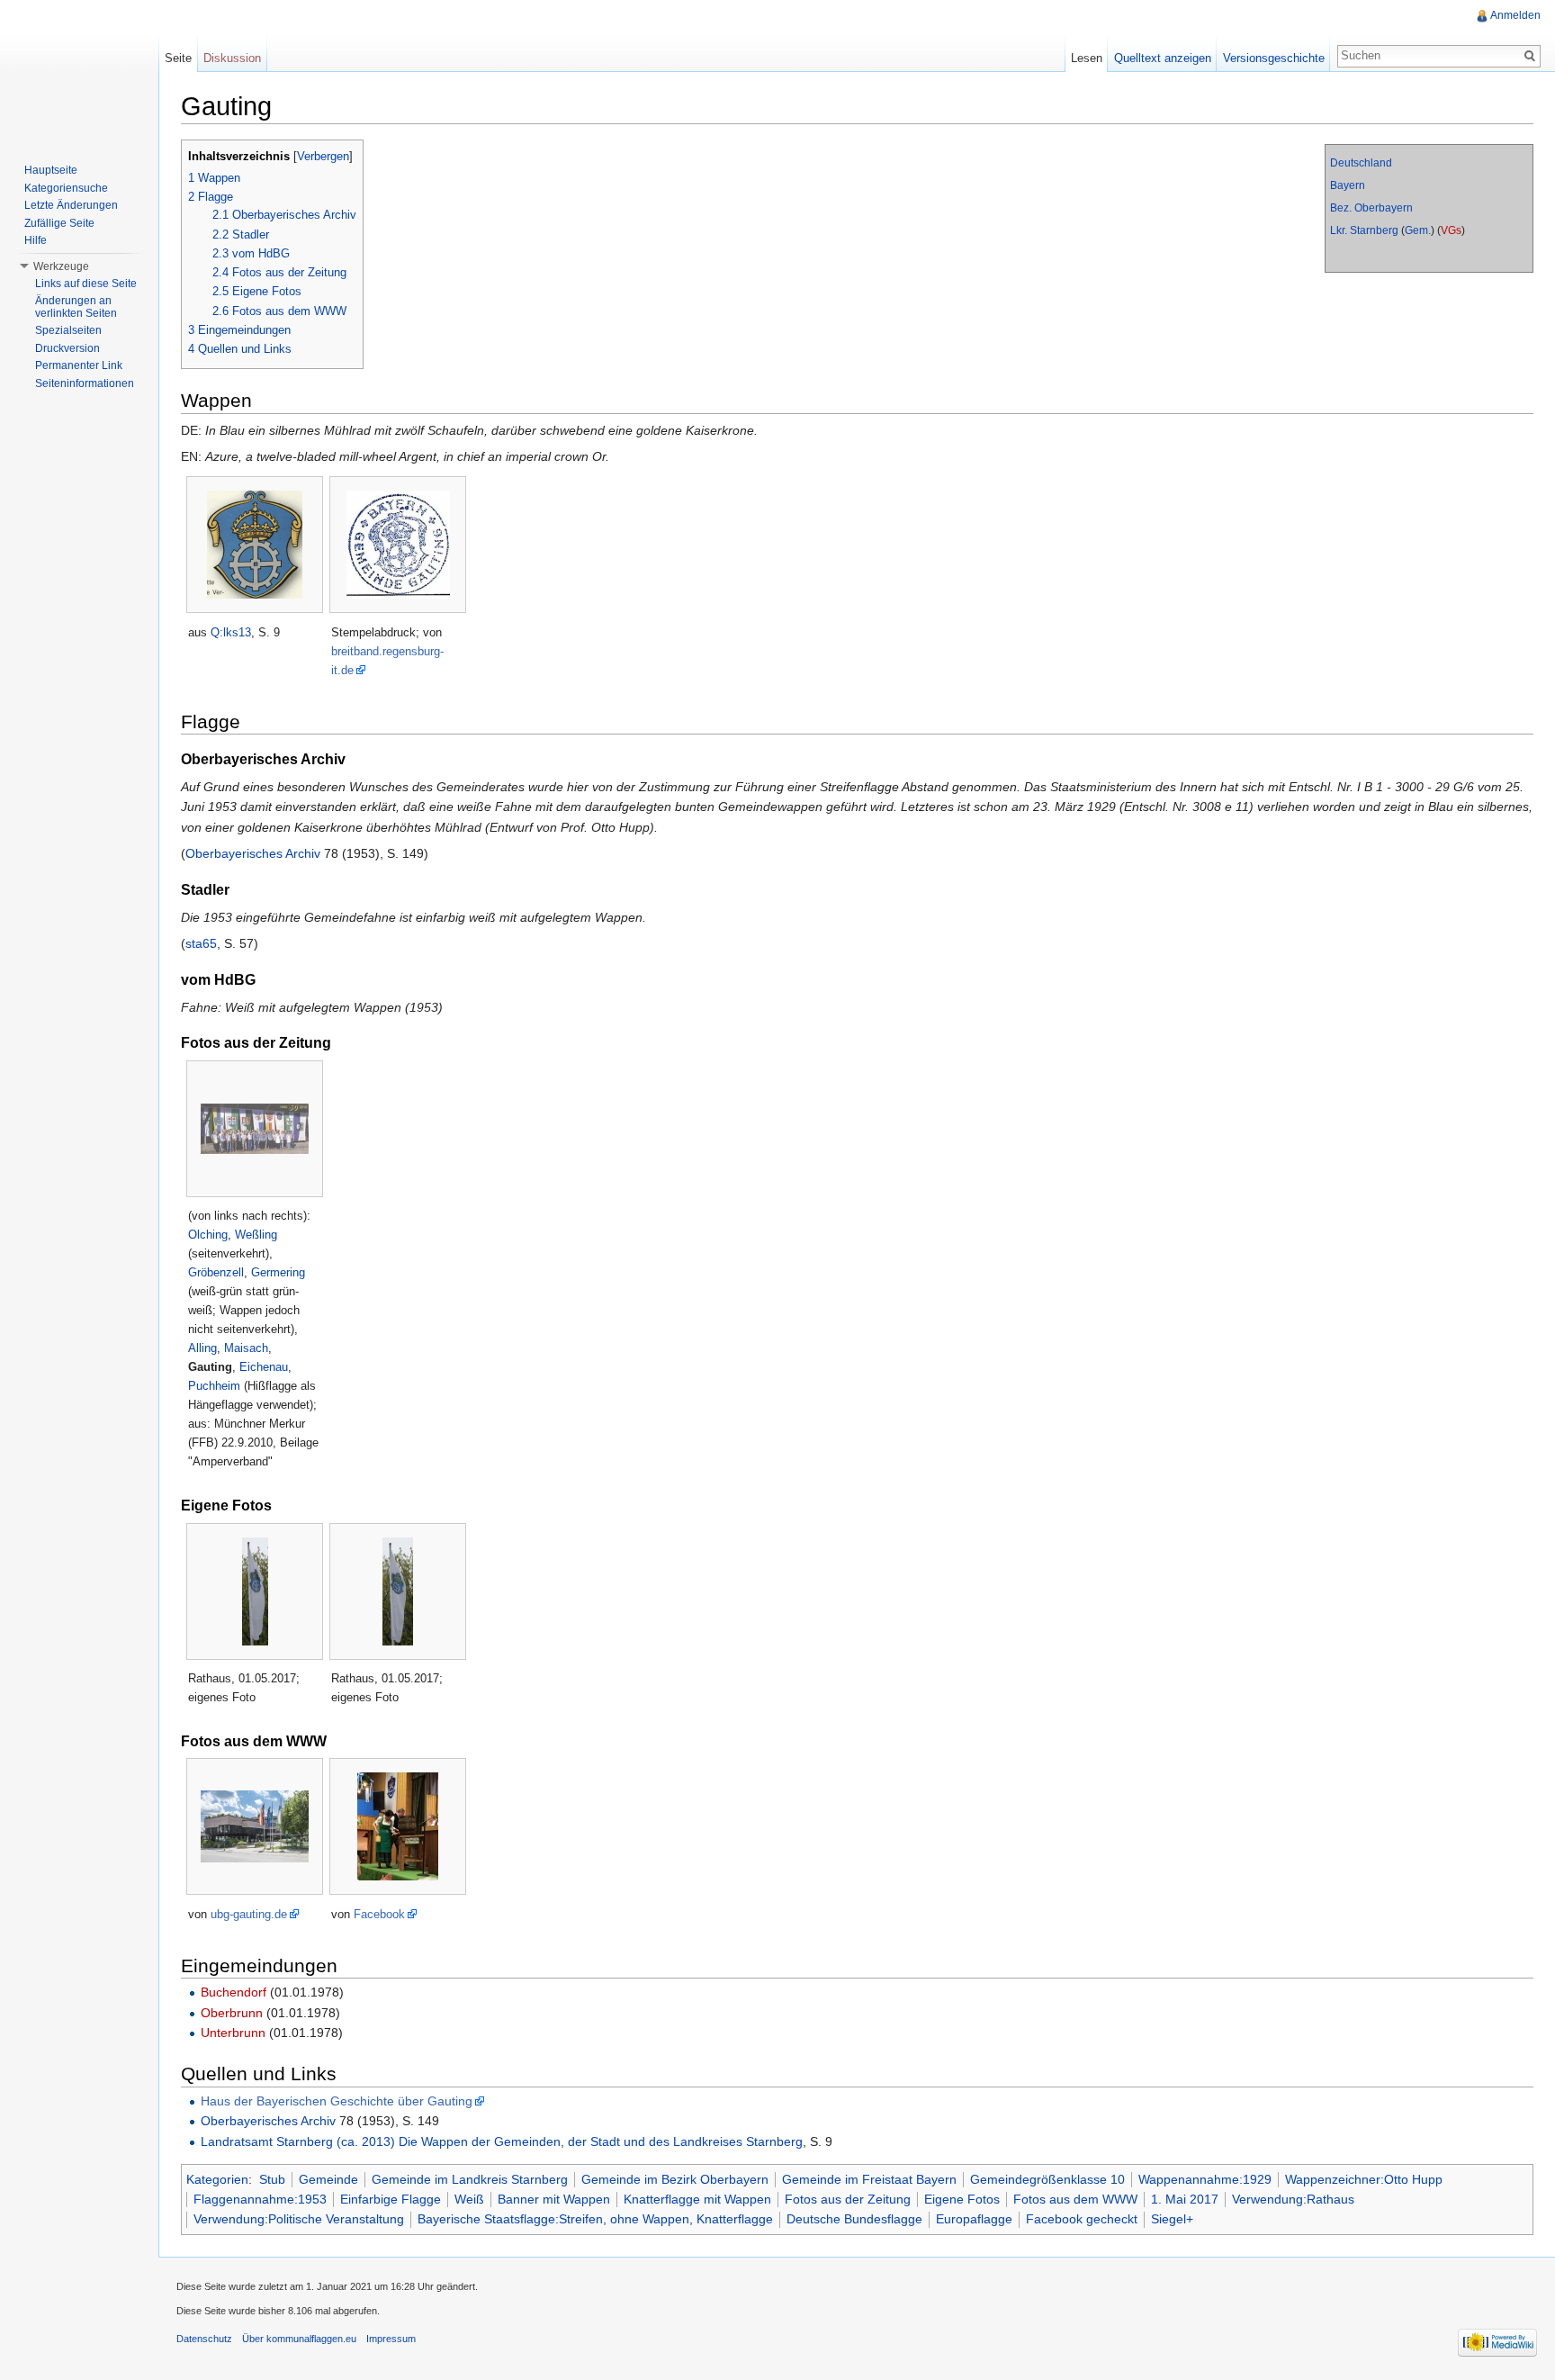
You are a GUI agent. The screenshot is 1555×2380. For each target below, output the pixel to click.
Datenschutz (204, 2339)
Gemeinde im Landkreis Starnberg (470, 2179)
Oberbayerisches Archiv (253, 853)
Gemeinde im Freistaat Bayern (869, 2179)
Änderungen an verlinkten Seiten (76, 307)
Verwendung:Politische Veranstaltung (299, 2219)
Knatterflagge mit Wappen (697, 2199)
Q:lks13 (231, 632)
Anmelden (1515, 15)
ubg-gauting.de (249, 1914)
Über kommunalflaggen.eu (299, 2339)
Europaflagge (974, 2219)
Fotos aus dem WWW (1075, 2199)
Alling (202, 1348)
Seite (178, 58)
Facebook (379, 1914)
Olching (208, 1235)
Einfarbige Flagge (391, 2199)
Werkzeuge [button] (61, 266)
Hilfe (36, 240)
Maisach (246, 1348)
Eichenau (264, 1367)
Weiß (469, 2199)
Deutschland (1361, 163)
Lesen (1087, 58)
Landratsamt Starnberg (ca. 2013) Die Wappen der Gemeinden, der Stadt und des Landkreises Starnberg (502, 2141)
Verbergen (323, 157)
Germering (278, 1272)
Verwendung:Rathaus (1293, 2199)
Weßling (256, 1235)
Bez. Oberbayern (1371, 208)
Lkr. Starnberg (1364, 230)
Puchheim (214, 1386)
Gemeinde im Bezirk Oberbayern (675, 2179)
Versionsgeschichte (1274, 58)
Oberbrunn (232, 2013)
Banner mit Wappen (554, 2199)
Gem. (1418, 230)
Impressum (391, 2339)
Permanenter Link (79, 365)
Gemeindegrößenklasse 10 (1047, 2179)
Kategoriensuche (66, 188)
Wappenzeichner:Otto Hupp (1364, 2179)
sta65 (201, 943)
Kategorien (217, 2179)
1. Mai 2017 (1185, 2199)
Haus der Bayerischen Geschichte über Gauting (337, 2101)
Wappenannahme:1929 (1205, 2179)
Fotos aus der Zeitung (848, 2199)
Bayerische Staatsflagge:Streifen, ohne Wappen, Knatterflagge (595, 2219)
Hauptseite (51, 170)
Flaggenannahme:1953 (260, 2199)
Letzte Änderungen (71, 205)
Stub (272, 2179)
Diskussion (232, 58)
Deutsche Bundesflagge (854, 2219)
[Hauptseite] (79, 72)
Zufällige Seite (59, 223)
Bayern (1348, 185)
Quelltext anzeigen (1163, 58)
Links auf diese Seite (86, 284)
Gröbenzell (216, 1272)
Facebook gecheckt (1082, 2219)
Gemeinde (328, 2179)
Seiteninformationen (85, 383)
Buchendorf (234, 1992)
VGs (1451, 230)
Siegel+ (1172, 2219)
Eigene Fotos (962, 2199)
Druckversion (67, 348)
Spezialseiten (68, 330)
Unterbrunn (233, 2033)
